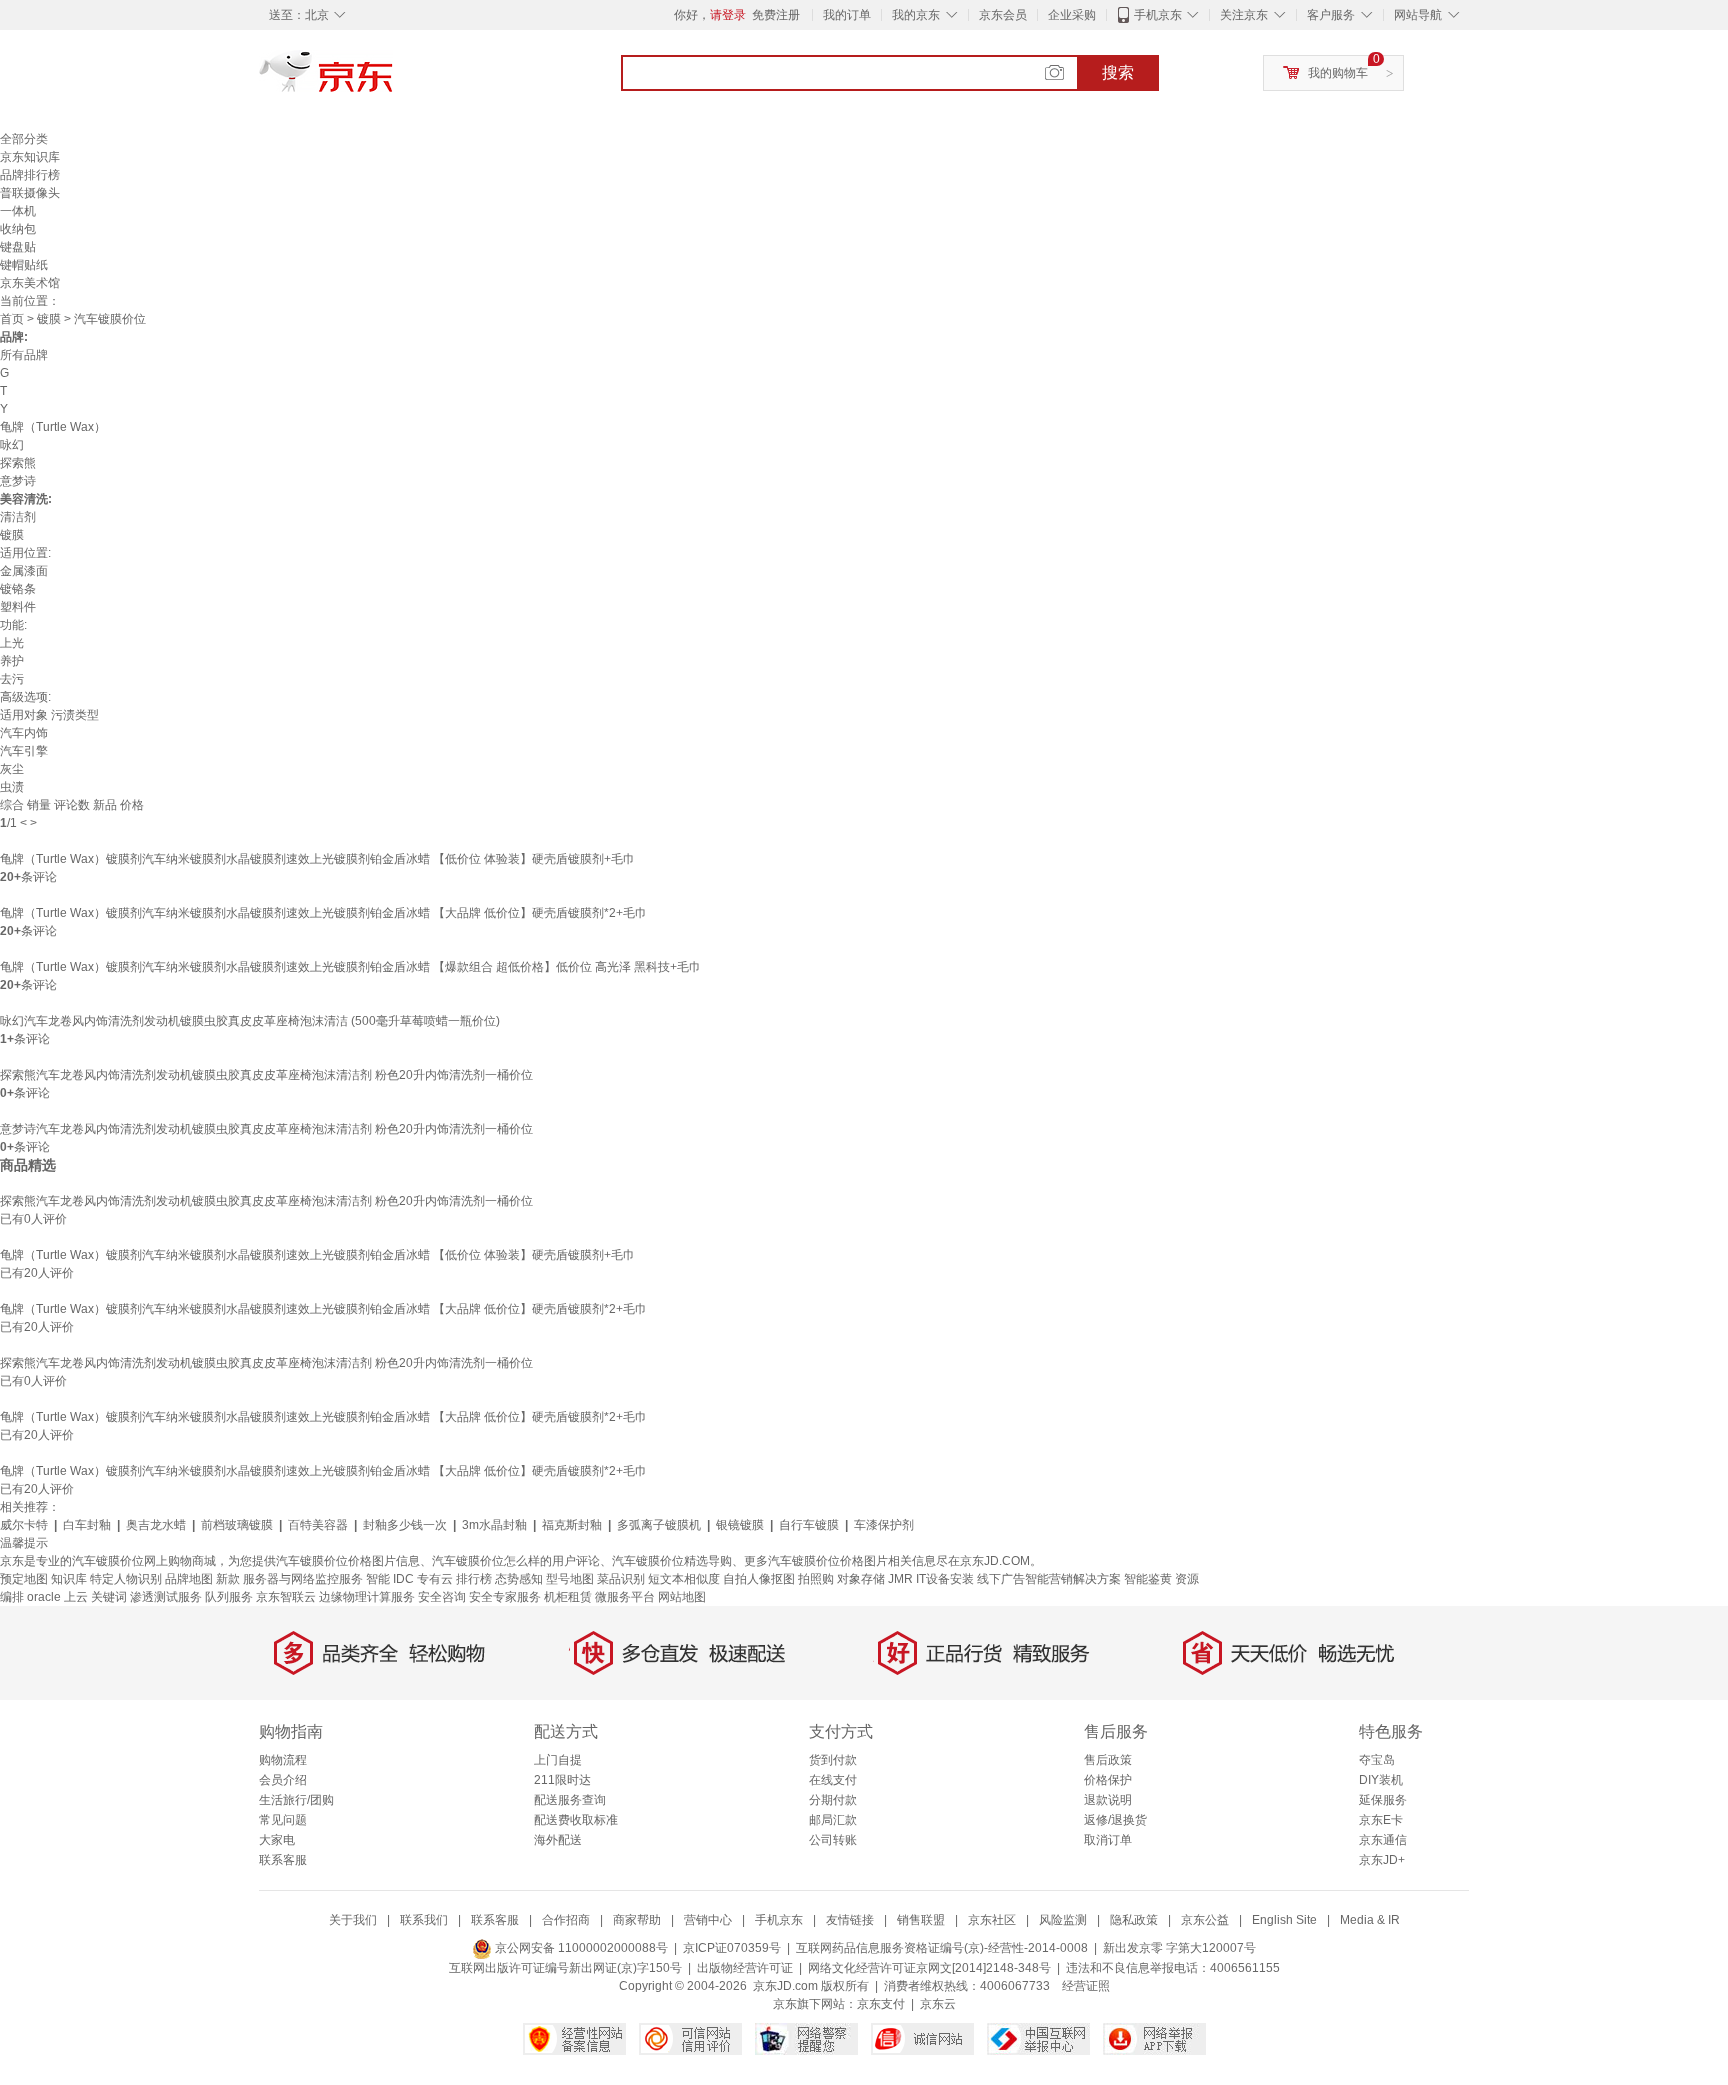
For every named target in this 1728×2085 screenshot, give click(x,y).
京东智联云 (286, 1597)
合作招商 (566, 1920)
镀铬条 (18, 589)
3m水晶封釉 (494, 1525)
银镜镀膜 (740, 1525)
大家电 (277, 1840)
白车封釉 (87, 1525)
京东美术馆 (30, 283)
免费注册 (776, 15)
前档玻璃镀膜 (237, 1525)
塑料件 (18, 607)
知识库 (69, 1579)
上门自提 (558, 1760)
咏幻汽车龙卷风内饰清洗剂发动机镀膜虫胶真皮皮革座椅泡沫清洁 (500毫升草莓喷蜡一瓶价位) (250, 1021)
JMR (900, 1579)
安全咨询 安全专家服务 (479, 1597)
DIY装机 (1381, 1780)
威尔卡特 (24, 1525)
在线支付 (833, 1780)
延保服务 (1383, 1800)
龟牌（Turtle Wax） (53, 427)
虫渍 (12, 787)
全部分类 (24, 139)
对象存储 (861, 1579)
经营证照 (1086, 1986)
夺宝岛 (1377, 1760)
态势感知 (519, 1579)
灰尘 (12, 769)
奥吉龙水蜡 (156, 1525)
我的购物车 (1338, 73)
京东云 (938, 2004)
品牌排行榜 (30, 175)
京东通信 (1383, 1840)
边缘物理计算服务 (367, 1597)
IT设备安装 (945, 1579)
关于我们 (353, 1920)
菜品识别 (621, 1579)
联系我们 (424, 1920)
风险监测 (1063, 1920)
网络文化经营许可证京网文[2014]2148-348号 (929, 1968)
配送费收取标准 (576, 1820)
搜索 (1118, 72)
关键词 (109, 1597)
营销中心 (708, 1920)
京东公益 (1205, 1920)
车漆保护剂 (884, 1525)
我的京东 (916, 15)
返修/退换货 (1115, 1820)
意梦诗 (18, 481)
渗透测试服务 (166, 1597)
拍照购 (816, 1579)
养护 (12, 661)
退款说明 (1108, 1800)
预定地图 (24, 1579)
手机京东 (1158, 15)
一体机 (18, 211)
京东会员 (1003, 15)
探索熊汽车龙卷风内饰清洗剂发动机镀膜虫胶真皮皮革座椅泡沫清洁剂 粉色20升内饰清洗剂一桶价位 (266, 1075)
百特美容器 (318, 1525)
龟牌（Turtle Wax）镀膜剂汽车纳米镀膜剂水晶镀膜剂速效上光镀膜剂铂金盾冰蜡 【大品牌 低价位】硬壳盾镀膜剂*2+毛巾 (323, 913)
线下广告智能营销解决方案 (1049, 1579)
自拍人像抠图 (759, 1579)
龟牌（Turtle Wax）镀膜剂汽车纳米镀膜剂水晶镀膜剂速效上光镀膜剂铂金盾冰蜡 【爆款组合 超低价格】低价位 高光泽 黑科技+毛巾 (350, 967)
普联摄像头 (30, 193)
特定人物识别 (126, 1579)
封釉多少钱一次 (405, 1525)
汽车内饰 (24, 733)
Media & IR (1370, 1920)
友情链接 (850, 1920)
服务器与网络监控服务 (303, 1579)
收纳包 (18, 229)
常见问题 (283, 1820)
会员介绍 (283, 1780)
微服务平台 (625, 1597)
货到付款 (833, 1760)
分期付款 (833, 1800)
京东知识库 (30, 157)
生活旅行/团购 (296, 1800)
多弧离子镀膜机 (659, 1525)
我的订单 (847, 15)
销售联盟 (921, 1920)
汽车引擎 (24, 751)
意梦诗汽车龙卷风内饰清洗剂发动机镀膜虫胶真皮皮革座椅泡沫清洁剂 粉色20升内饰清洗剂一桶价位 (266, 1129)
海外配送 (558, 1840)
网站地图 (682, 1597)
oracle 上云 (57, 1597)
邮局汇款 (833, 1820)
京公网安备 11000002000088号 (580, 1948)
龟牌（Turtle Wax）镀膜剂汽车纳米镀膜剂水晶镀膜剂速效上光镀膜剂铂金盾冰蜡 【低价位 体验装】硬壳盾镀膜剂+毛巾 (317, 859)
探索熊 (18, 463)
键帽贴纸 (24, 265)
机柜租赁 (568, 1597)
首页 (12, 319)
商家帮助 (637, 1920)
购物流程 (283, 1760)
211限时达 (562, 1780)
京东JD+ (1382, 1860)
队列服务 (229, 1597)
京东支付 (881, 2004)
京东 (394, 80)
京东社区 (992, 1920)
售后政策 (1108, 1760)
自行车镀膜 (809, 1525)
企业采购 (1072, 15)
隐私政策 (1134, 1920)
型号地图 (570, 1579)
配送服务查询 (570, 1800)
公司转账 (833, 1840)
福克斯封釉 (572, 1525)
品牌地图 (189, 1579)
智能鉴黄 (1148, 1579)
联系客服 (283, 1860)
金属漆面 (24, 571)
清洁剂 (18, 517)
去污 (12, 679)
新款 (228, 1579)
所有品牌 (24, 355)
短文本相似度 (684, 1579)
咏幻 (12, 445)
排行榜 (474, 1579)
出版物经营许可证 (745, 1968)
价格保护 (1108, 1780)
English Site (1284, 1920)
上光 (12, 643)
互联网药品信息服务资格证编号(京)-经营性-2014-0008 (942, 1948)
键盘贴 (18, 247)
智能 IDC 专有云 (409, 1579)
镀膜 (49, 319)
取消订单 (1108, 1840)
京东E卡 (1381, 1820)
